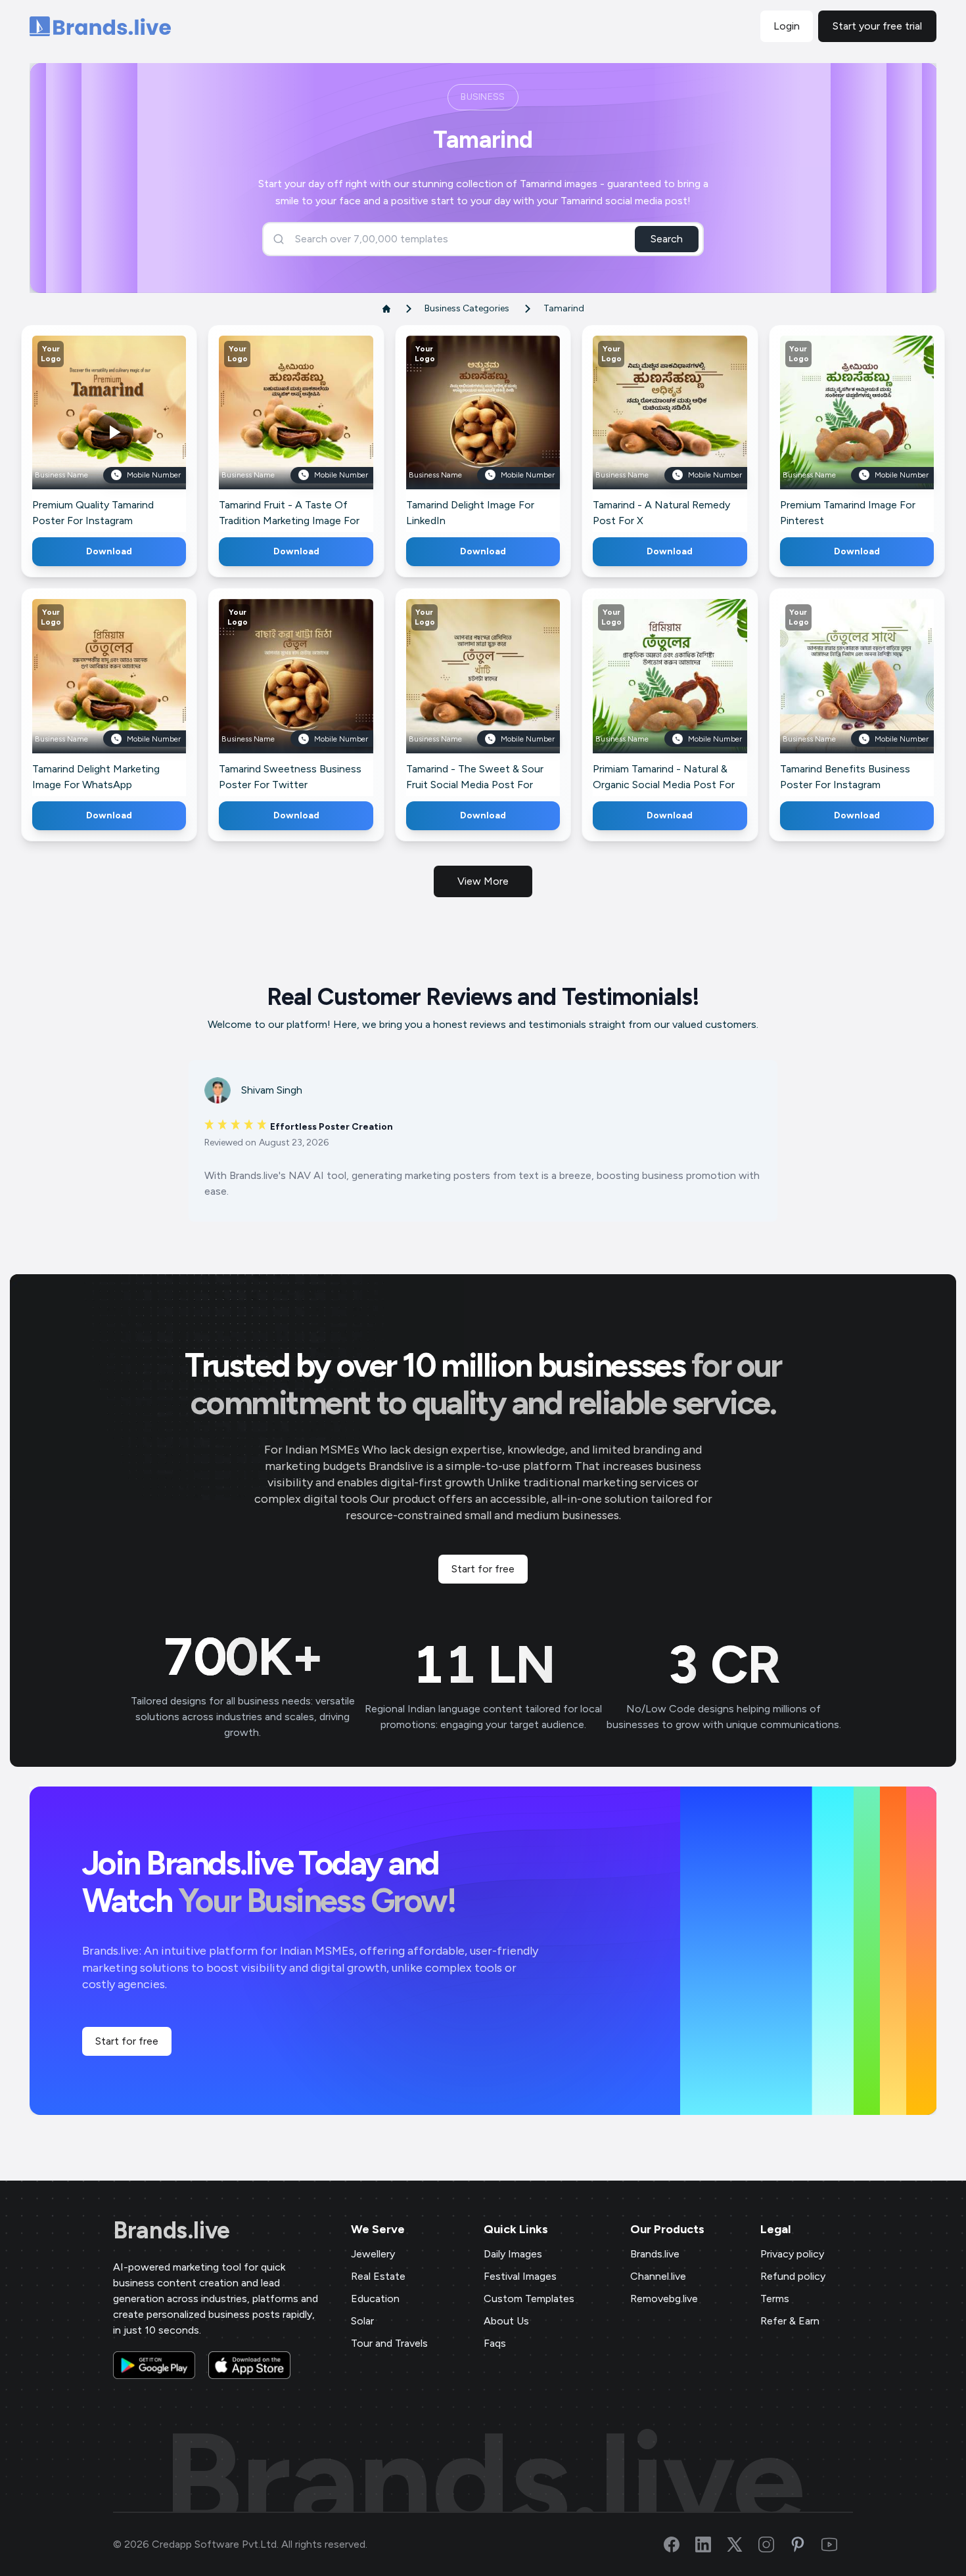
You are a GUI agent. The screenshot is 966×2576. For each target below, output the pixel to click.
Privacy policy (792, 2254)
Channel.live (658, 2276)
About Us (506, 2321)
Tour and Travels (389, 2343)
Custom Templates (529, 2298)
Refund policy (793, 2276)
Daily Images (513, 2254)
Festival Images (520, 2276)
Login (787, 26)
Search (667, 239)
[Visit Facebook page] (679, 2544)
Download (109, 551)
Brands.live (172, 2231)
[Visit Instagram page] (774, 2544)
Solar (362, 2321)
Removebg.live (664, 2298)
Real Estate (378, 2276)
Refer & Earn (790, 2321)
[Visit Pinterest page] (806, 2544)
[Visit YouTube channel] (837, 2544)
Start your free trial (877, 26)
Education (375, 2298)
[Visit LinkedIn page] (711, 2544)
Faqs (495, 2343)
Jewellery (373, 2254)
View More (483, 881)
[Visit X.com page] (743, 2544)
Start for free (483, 1569)
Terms (775, 2298)
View (131, 432)
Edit (81, 432)
